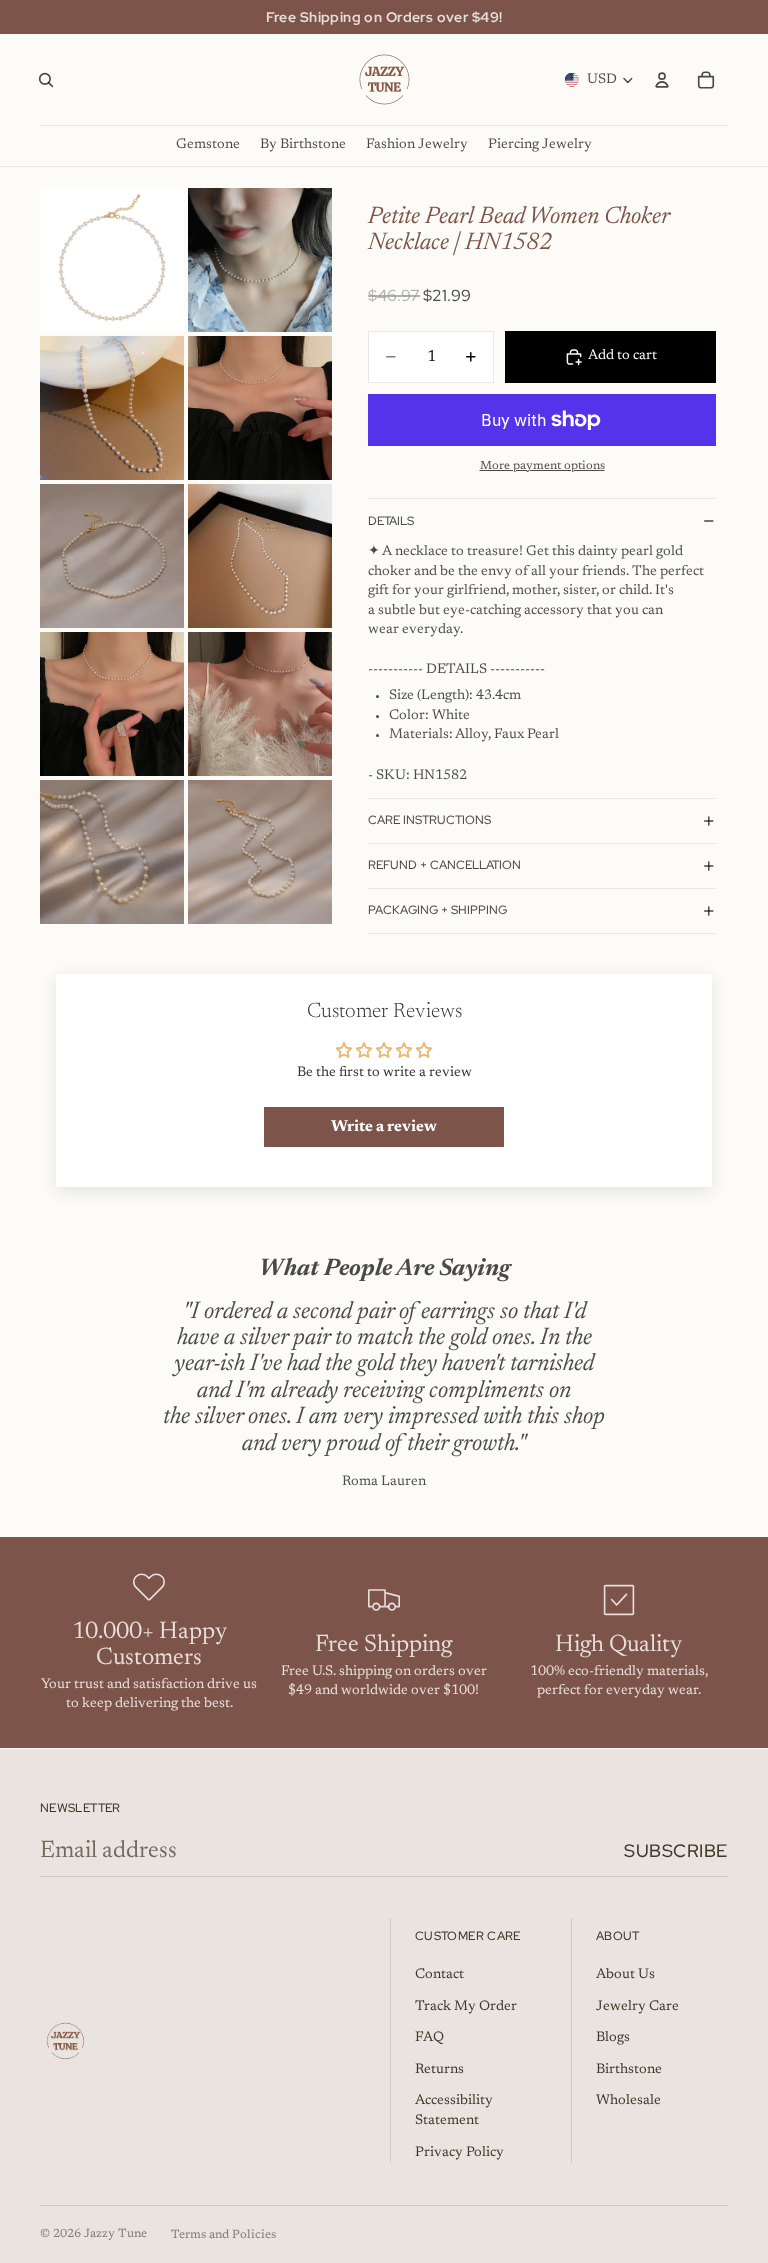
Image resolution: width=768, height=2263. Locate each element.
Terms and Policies (223, 2235)
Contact (439, 1975)
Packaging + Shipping (437, 910)
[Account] (662, 80)
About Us (625, 1975)
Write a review (384, 1127)
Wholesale (628, 2101)
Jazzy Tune (115, 2234)
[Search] (46, 80)
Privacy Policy (459, 2153)
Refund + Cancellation (444, 865)
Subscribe (676, 1850)
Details (391, 521)
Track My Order (466, 2007)
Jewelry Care (637, 2007)
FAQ (429, 2038)
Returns (439, 2070)
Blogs (613, 2038)
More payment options (542, 466)
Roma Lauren (384, 1482)
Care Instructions (429, 820)
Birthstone (629, 2070)
